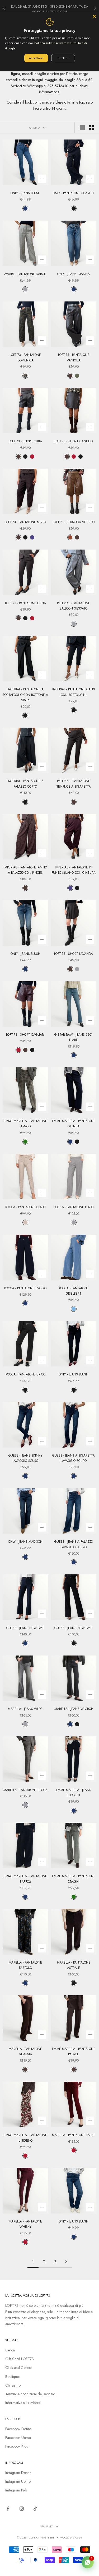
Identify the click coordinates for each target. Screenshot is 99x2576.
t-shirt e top (76, 102)
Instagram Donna (18, 2473)
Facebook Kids (16, 2446)
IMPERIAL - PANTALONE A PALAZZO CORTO (25, 784)
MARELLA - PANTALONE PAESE (74, 2135)
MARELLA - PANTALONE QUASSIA (25, 2052)
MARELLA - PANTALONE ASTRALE (74, 1965)
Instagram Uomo (18, 2481)
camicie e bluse (51, 102)
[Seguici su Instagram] (22, 2509)
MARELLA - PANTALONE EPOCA (25, 1790)
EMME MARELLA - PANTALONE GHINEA (74, 1124)
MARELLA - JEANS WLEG (25, 1709)
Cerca (10, 2350)
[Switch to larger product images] (82, 128)
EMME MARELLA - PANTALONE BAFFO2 (25, 1879)
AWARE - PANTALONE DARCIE (25, 274)
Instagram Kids (16, 2490)
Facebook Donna (18, 2429)
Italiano (47, 2526)
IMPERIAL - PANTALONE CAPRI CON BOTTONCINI (74, 692)
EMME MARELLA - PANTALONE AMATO (25, 1124)
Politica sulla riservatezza (53, 43)
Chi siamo (13, 2385)
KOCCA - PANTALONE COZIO (25, 1207)
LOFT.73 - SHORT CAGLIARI (25, 1035)
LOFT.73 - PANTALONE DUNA (25, 603)
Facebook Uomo (18, 2438)
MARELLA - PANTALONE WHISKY (25, 2224)
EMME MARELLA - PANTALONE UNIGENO (25, 2138)
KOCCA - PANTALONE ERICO (25, 1374)
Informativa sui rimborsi (23, 2403)
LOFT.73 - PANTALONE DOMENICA (25, 357)
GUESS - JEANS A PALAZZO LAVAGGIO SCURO (74, 1544)
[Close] (94, 16)
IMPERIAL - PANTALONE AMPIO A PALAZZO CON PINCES (25, 870)
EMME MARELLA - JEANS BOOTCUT (74, 1793)
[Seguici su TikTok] (35, 2509)
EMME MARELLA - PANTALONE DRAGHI (74, 1879)
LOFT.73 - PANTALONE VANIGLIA (74, 357)
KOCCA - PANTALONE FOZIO (74, 1207)
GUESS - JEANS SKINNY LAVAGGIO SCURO (25, 1458)
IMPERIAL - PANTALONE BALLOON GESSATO (74, 606)
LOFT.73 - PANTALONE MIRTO (25, 522)
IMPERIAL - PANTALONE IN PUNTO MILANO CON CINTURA (74, 870)
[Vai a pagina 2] (66, 2261)
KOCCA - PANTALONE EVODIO (25, 1288)
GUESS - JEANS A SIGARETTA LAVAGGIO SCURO (74, 1458)
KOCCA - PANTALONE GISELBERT (74, 1291)
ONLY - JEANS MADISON (25, 1542)
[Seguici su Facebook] (8, 2509)
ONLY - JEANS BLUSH (25, 193)
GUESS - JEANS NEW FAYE (25, 1628)
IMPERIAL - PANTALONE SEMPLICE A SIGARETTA (74, 784)
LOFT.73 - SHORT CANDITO (74, 441)
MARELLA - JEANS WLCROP (74, 1709)
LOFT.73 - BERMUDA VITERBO (74, 522)
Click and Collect (18, 2368)
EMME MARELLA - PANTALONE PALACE (74, 2052)
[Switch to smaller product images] (91, 128)
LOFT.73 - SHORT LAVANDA (74, 954)
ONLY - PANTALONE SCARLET (74, 193)
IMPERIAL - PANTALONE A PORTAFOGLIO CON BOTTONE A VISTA (25, 695)
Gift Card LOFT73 (20, 2359)
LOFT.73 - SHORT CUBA (25, 441)
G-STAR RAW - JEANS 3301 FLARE (74, 1037)
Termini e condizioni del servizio (30, 2394)
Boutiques (13, 2377)
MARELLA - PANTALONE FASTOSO (25, 1965)
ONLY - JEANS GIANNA (74, 274)
